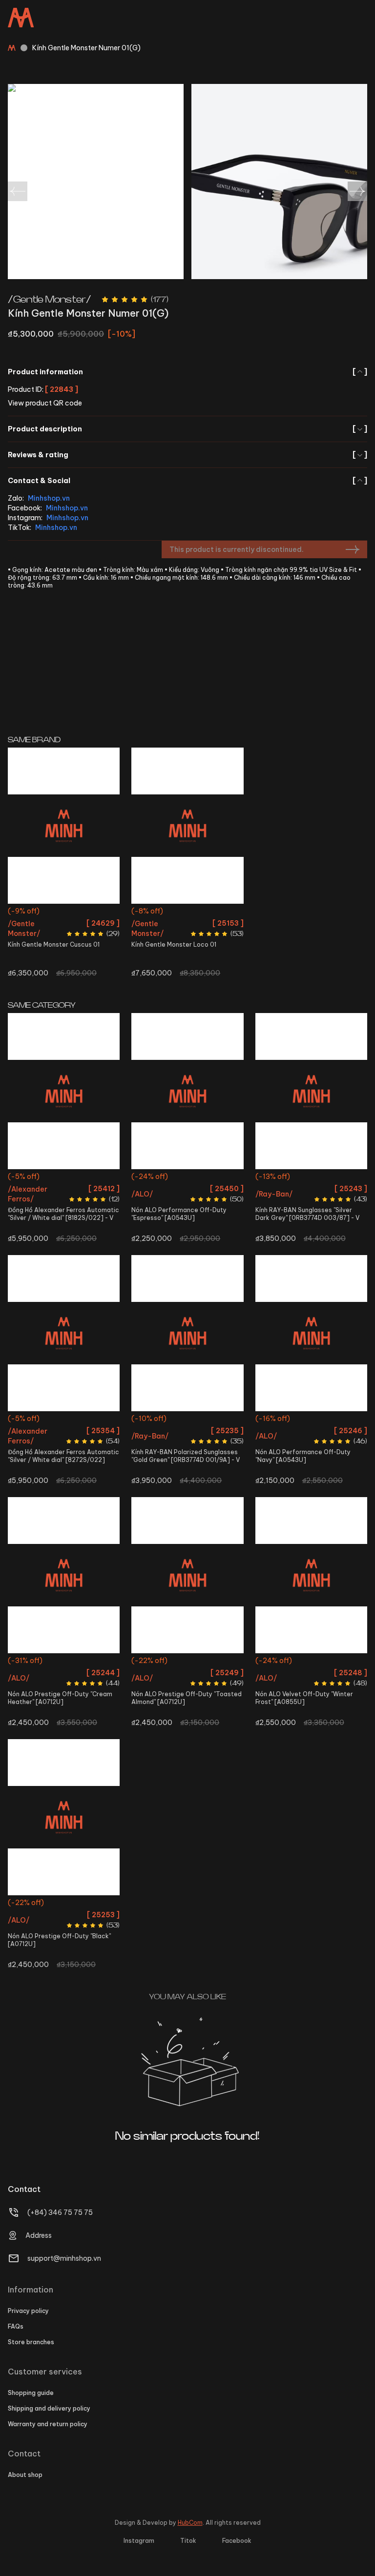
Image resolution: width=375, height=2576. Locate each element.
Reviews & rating (187, 455)
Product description (187, 429)
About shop (25, 2475)
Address (39, 2235)
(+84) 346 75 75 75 (60, 2212)
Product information (187, 372)
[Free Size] (64, 826)
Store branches (31, 2342)
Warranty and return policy (48, 2424)
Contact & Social (187, 481)
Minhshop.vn (49, 498)
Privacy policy (28, 2311)
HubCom (190, 2523)
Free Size (64, 912)
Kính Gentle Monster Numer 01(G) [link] (86, 48)
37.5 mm (64, 1420)
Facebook (237, 2541)
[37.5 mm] (64, 1333)
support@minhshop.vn (64, 2258)
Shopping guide (31, 2393)
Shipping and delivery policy (49, 2408)
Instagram (139, 2541)
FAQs (16, 2326)
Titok (188, 2541)
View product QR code (45, 403)
